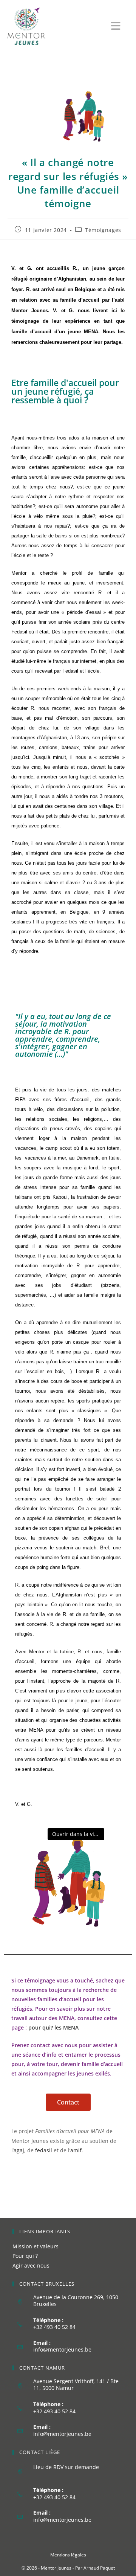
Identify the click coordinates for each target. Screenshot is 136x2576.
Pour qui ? (25, 2256)
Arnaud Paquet (99, 2568)
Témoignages (103, 230)
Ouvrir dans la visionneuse (78, 1834)
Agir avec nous (31, 2265)
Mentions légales (68, 2555)
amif (76, 2150)
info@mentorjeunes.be (62, 2349)
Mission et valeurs (36, 2246)
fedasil (44, 2150)
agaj (19, 2150)
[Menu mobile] (120, 28)
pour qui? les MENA (53, 2027)
